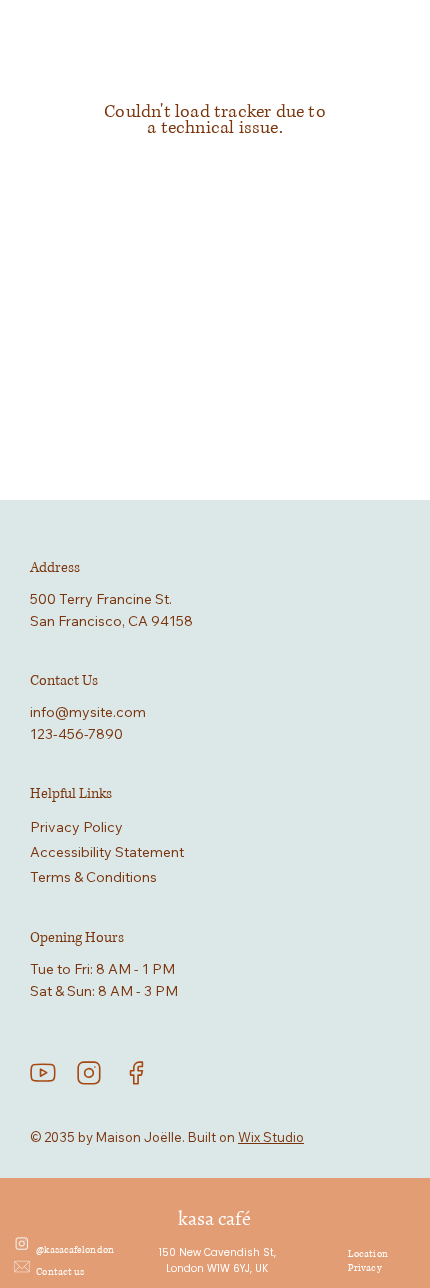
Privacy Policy (76, 827)
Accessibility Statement (107, 852)
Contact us (61, 1272)
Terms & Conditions (93, 877)
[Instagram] (22, 1244)
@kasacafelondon (75, 1250)
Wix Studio (271, 1137)
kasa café (214, 1218)
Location (368, 1254)
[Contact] (22, 1267)
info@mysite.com (88, 712)
